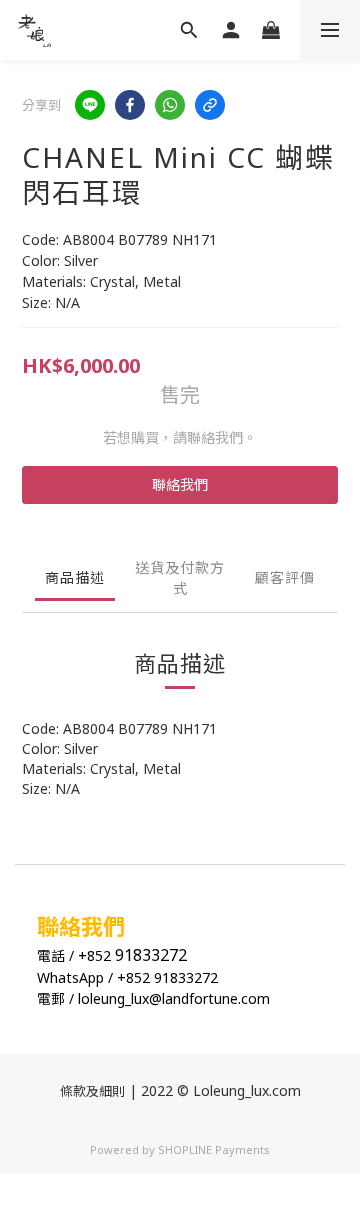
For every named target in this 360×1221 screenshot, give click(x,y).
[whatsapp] (170, 105)
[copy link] (210, 105)
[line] (90, 105)
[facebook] (130, 105)
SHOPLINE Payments (214, 1149)
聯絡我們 (180, 484)
